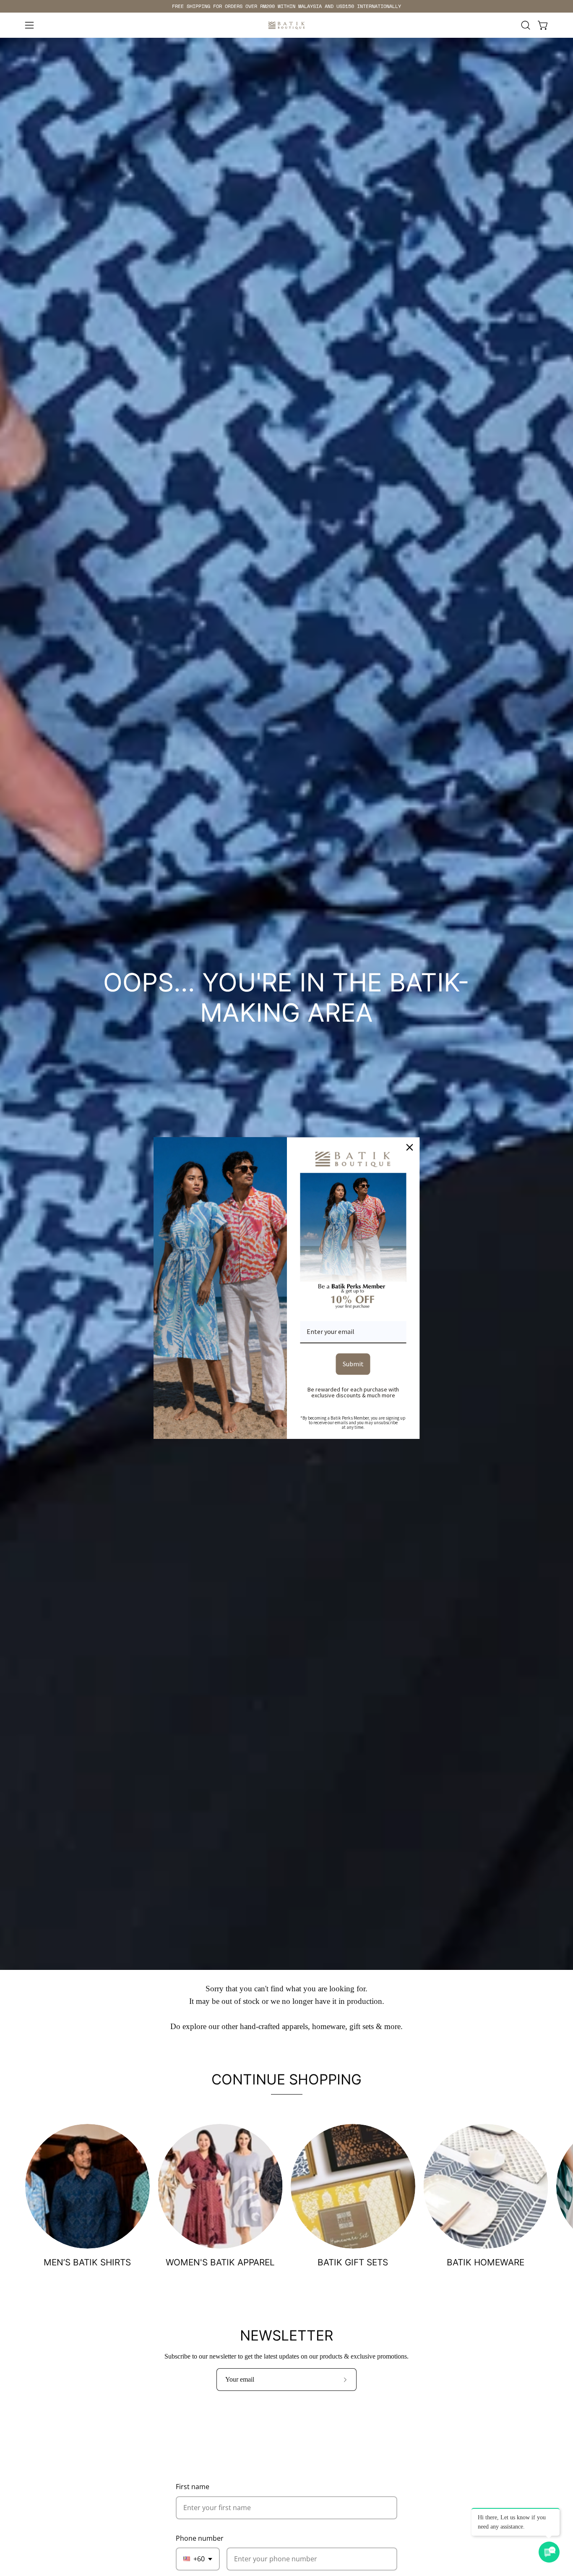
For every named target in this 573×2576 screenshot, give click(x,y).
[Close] (410, 1147)
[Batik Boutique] (286, 25)
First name (193, 2487)
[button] (526, 25)
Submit (353, 1364)
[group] (286, 6)
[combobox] (198, 2559)
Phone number (200, 2538)
